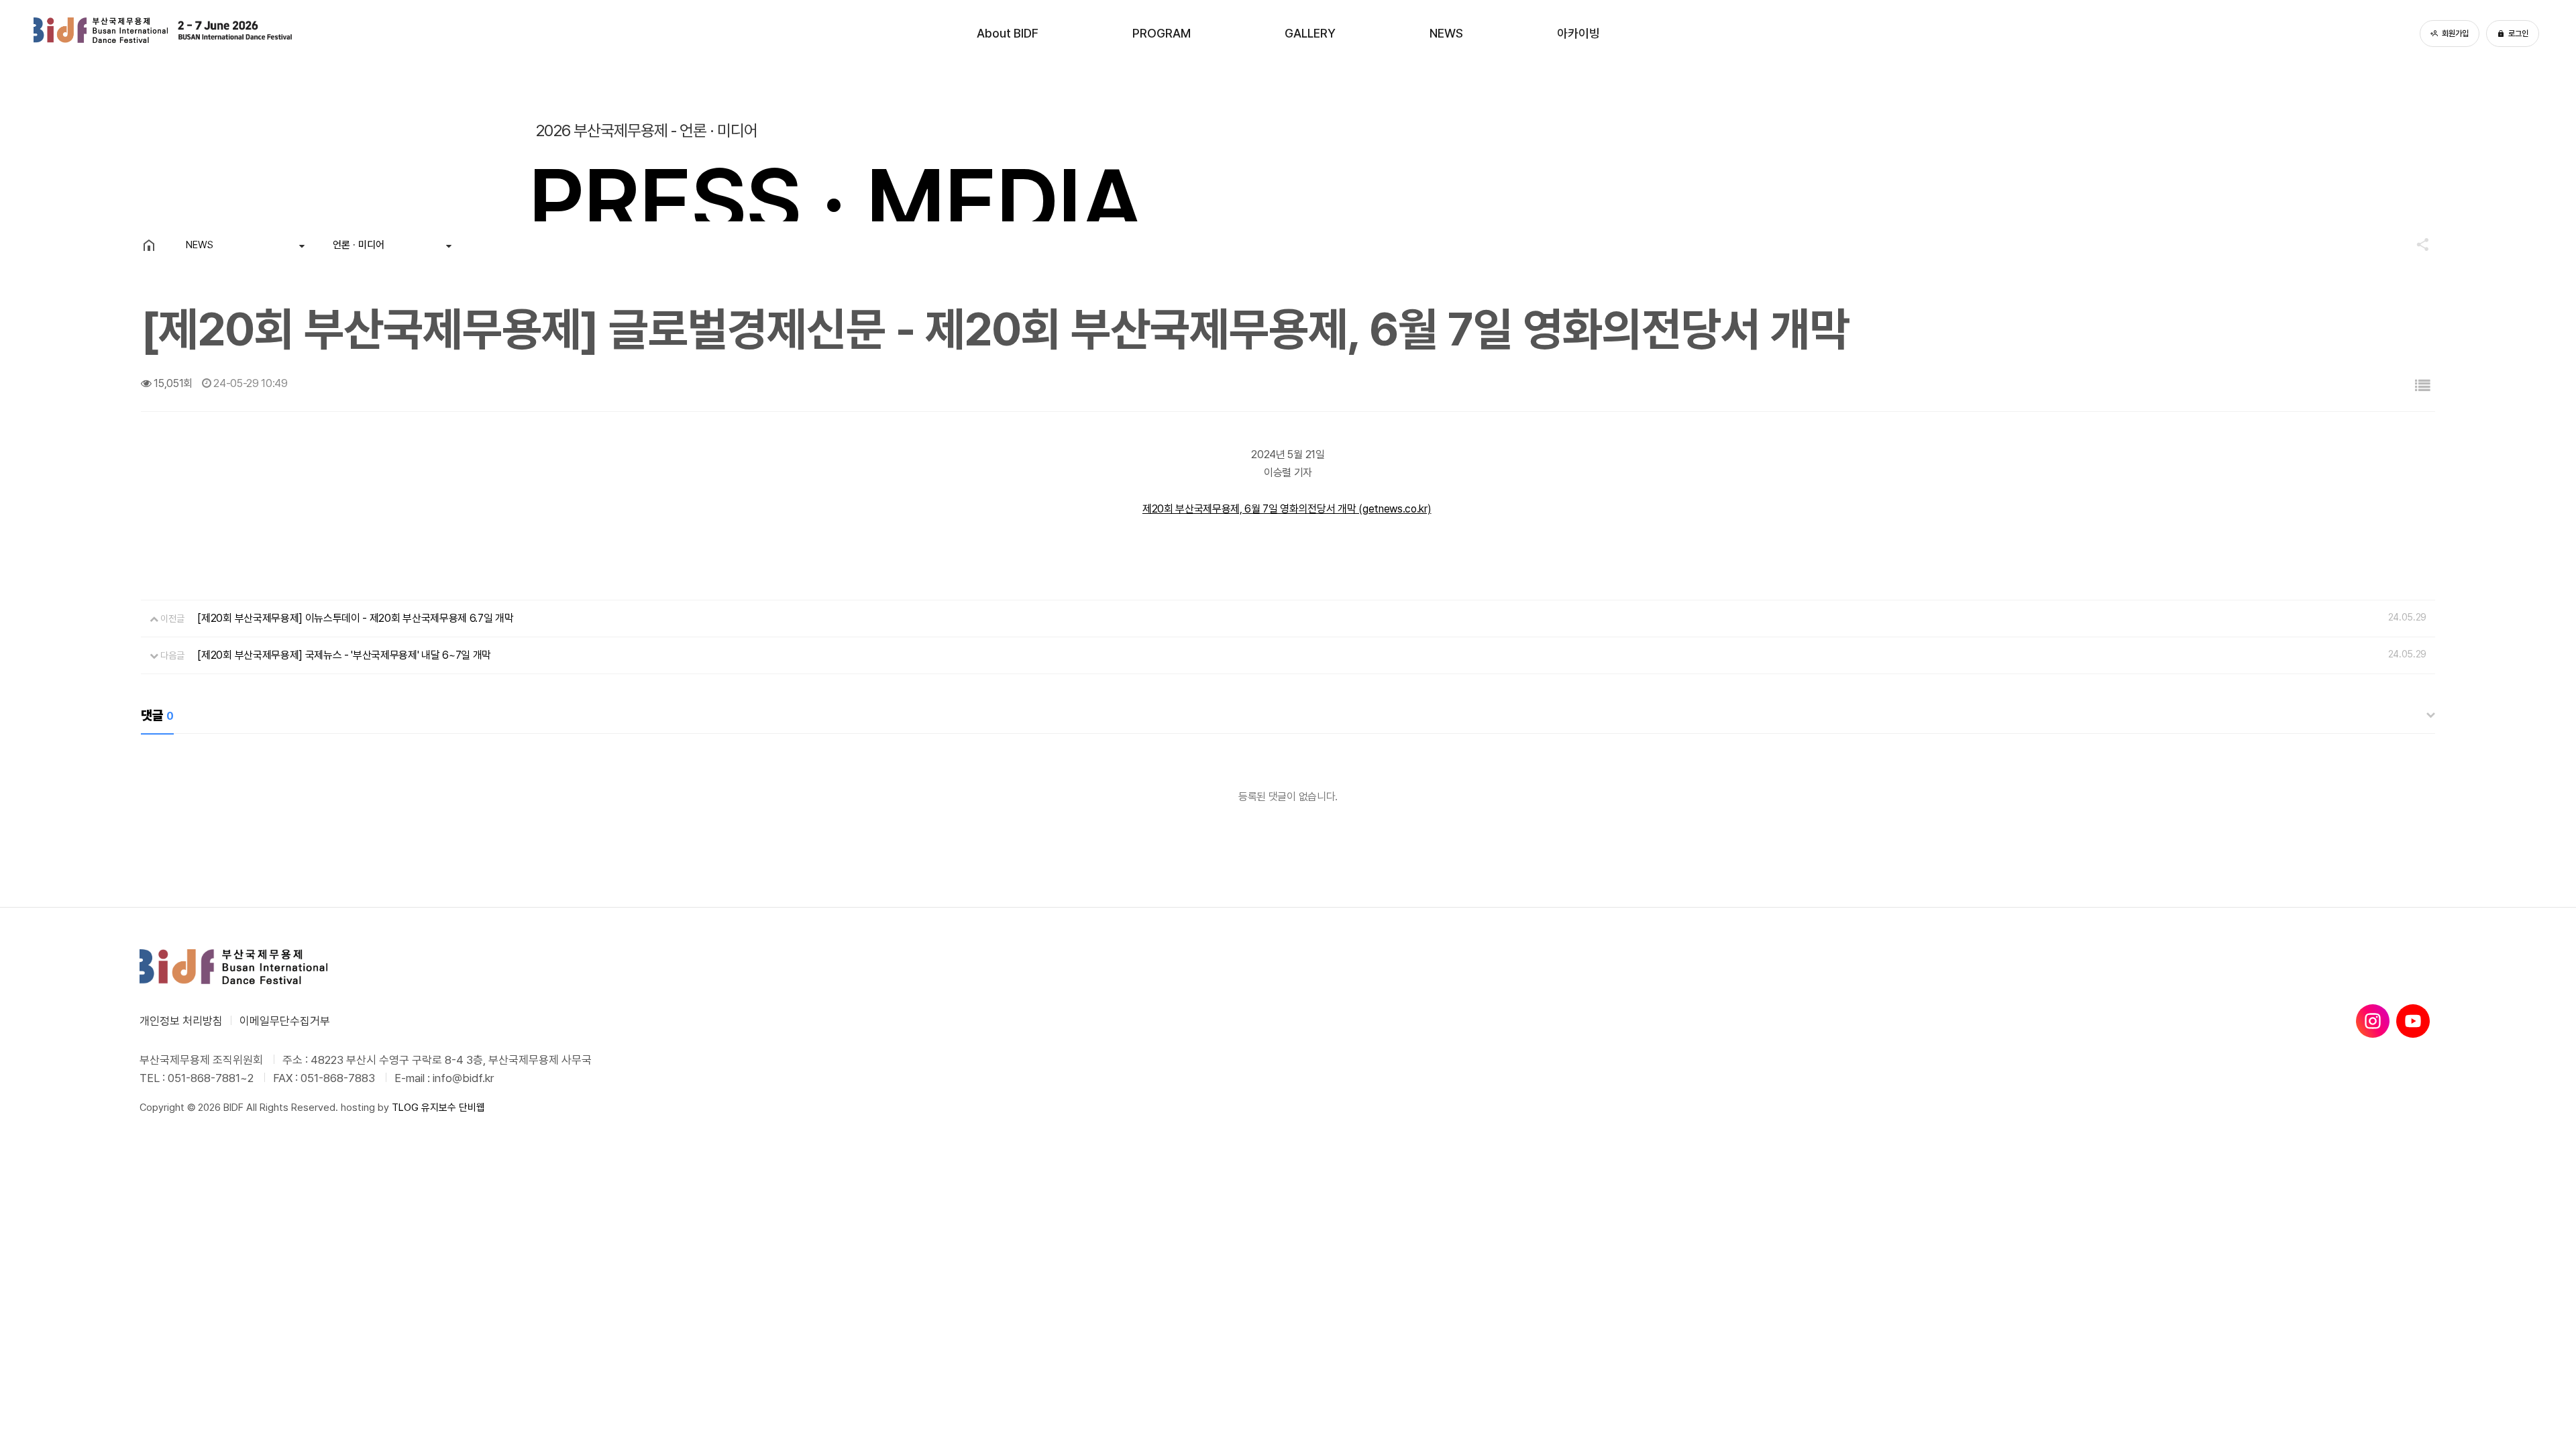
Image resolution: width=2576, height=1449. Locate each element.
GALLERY (1310, 33)
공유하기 (2416, 244)
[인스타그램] (2373, 1021)
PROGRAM (1162, 33)
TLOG (405, 1108)
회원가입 (2455, 34)
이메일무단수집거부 (285, 1021)
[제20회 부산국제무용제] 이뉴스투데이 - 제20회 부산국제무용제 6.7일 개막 (355, 618)
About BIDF (1008, 33)
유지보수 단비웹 (453, 1108)
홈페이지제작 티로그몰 (184, 1121)
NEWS (1446, 33)
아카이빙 (1578, 33)
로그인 (2518, 34)
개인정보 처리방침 (181, 1021)
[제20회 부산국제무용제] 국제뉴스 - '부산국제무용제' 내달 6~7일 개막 (344, 655)
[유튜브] (2413, 1021)
